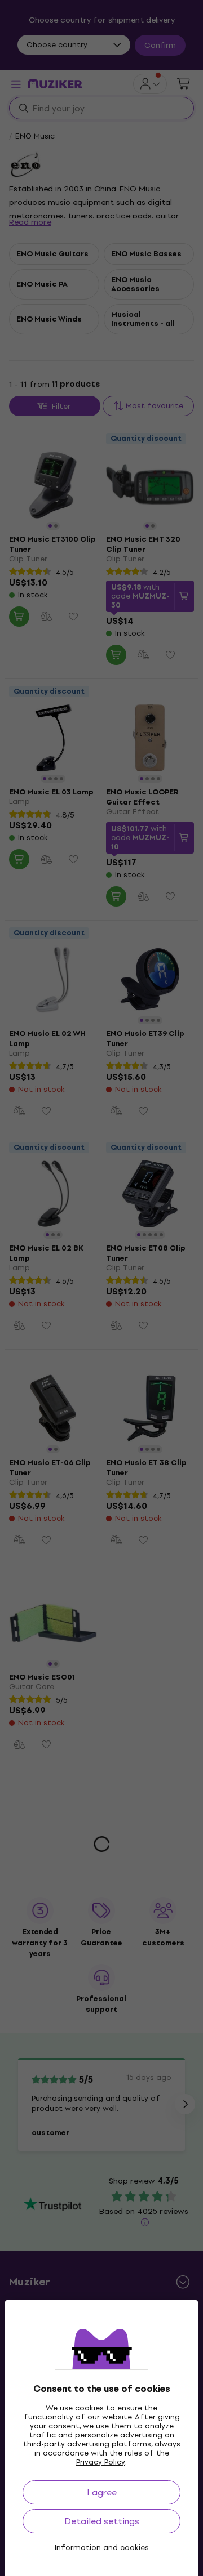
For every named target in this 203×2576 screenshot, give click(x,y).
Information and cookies (102, 2548)
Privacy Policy (101, 2462)
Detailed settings (102, 2521)
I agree (102, 2492)
